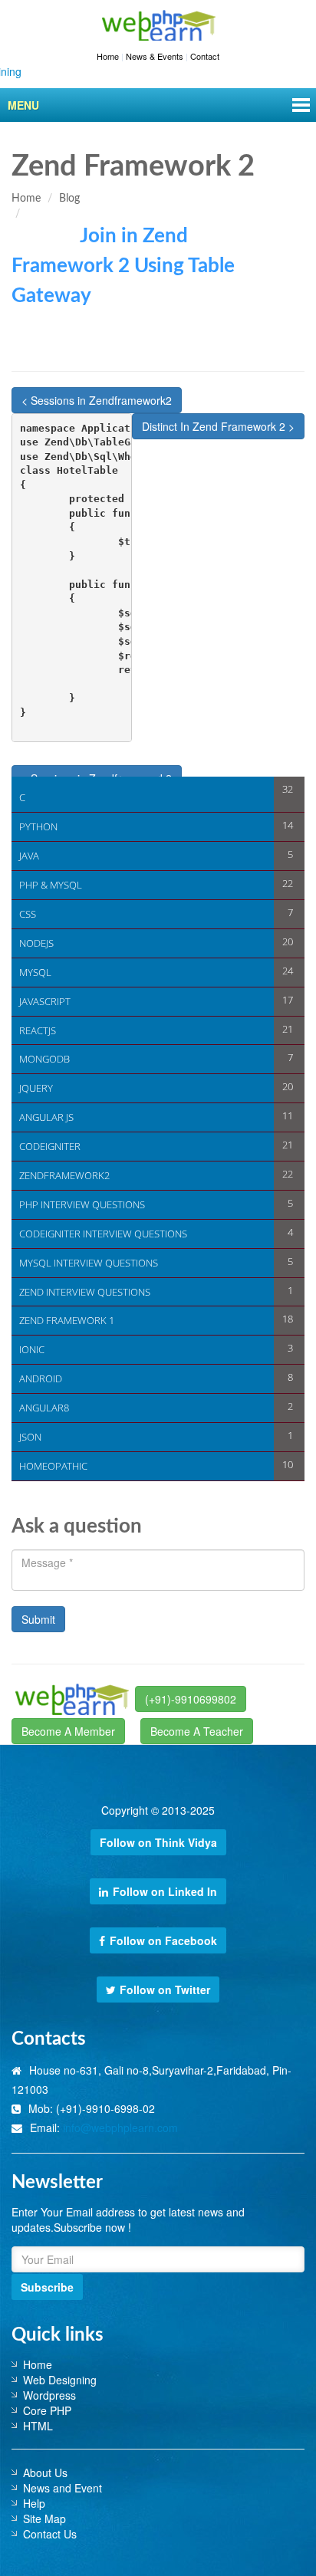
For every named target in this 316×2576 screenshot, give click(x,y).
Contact (205, 56)
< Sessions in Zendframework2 (97, 400)
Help (34, 2503)
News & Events (155, 56)
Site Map (44, 2518)
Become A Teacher (197, 1731)
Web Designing (60, 2380)
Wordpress (49, 2395)
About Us (45, 2472)
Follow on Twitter (165, 1990)
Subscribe (47, 2287)
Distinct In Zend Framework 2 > (218, 426)
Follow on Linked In (165, 1891)
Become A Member (68, 1731)
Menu (23, 105)
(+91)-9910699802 (191, 1699)
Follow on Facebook (163, 1940)
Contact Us (50, 2534)
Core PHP (47, 2410)
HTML (38, 2426)
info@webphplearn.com (120, 2127)
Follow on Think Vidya (158, 1842)
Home (108, 56)
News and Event (63, 2488)
